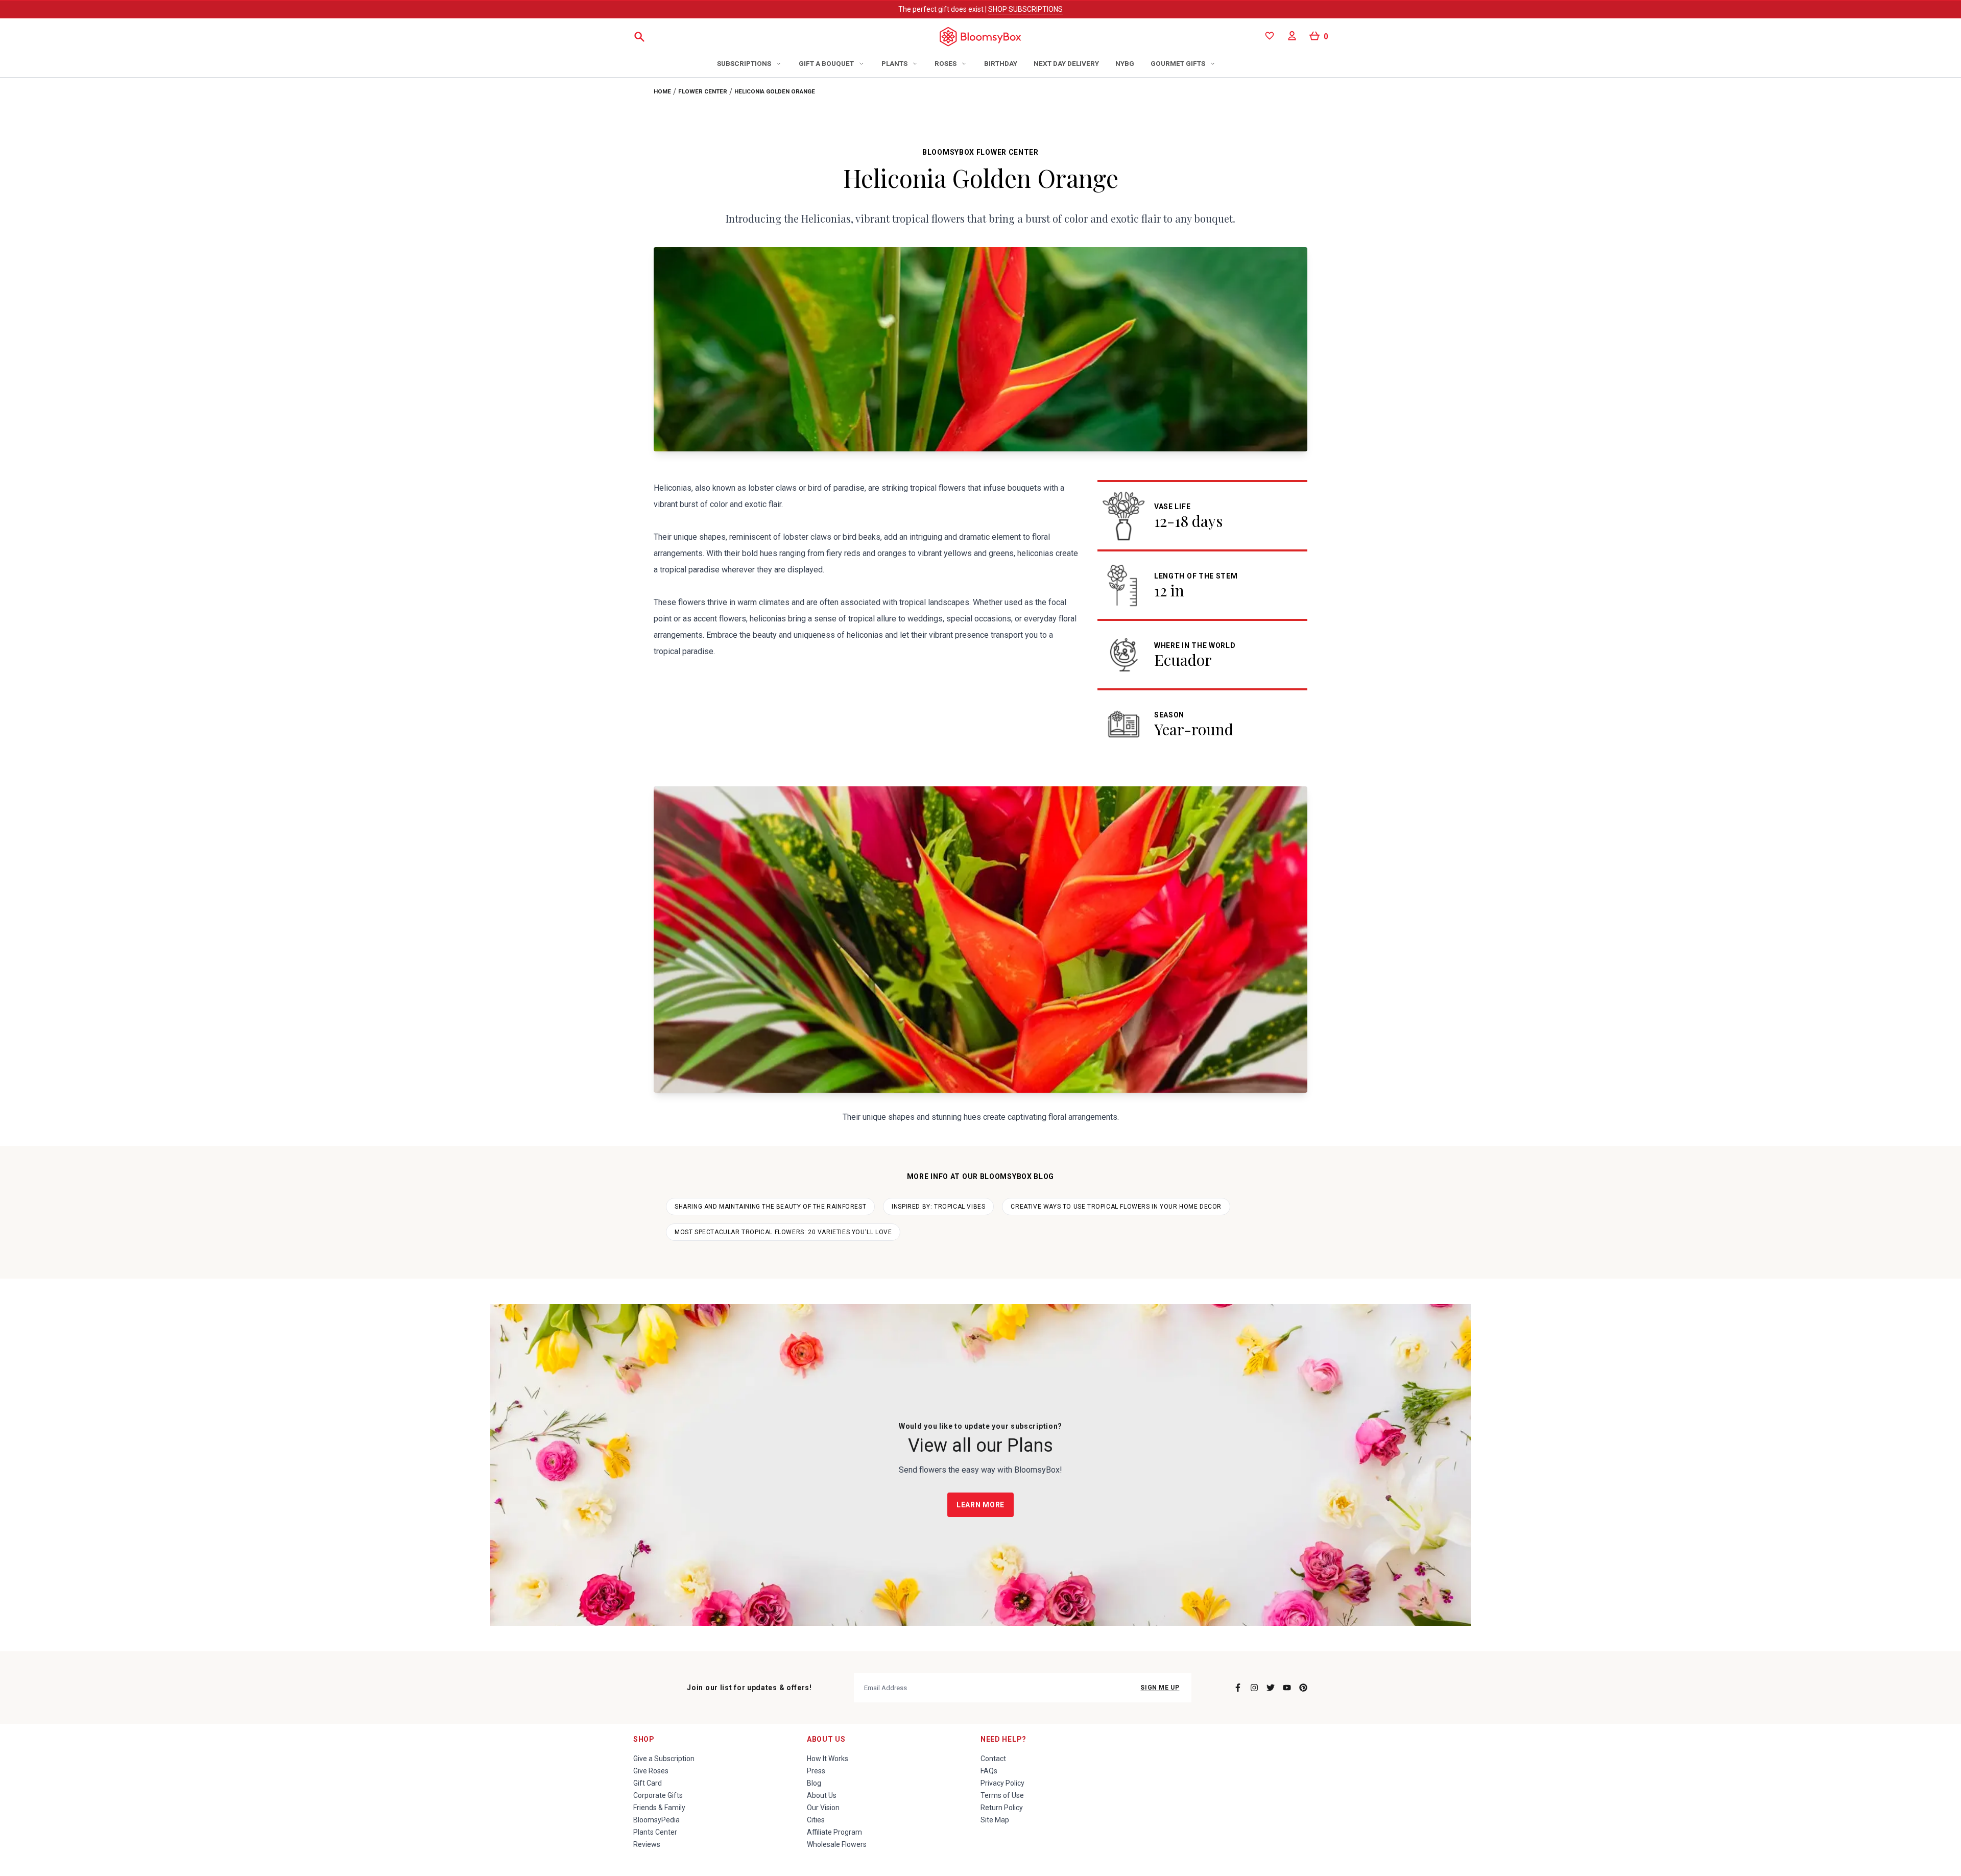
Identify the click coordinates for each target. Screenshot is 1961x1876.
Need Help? (1003, 1739)
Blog (814, 1783)
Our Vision (823, 1808)
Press (816, 1771)
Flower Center (703, 91)
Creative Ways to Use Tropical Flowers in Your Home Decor (1116, 1207)
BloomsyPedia (656, 1820)
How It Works (828, 1759)
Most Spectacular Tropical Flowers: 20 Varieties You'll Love (783, 1232)
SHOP (644, 1739)
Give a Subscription (664, 1759)
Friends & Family (659, 1808)
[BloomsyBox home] (980, 37)
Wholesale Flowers (837, 1844)
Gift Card (648, 1783)
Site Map (995, 1820)
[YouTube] (1287, 1688)
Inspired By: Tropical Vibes (938, 1207)
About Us (826, 1739)
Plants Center (655, 1832)
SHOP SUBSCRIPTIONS (1025, 9)
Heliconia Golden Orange (775, 91)
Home (662, 91)
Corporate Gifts (658, 1795)
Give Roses (651, 1771)
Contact (993, 1759)
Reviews (647, 1844)
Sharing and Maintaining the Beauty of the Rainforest (770, 1207)
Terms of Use (1002, 1795)
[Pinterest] (1303, 1688)
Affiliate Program (834, 1832)
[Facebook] (1238, 1688)
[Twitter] (1271, 1688)
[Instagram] (1254, 1688)
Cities (816, 1820)
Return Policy (1002, 1808)
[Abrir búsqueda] (639, 37)
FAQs (989, 1771)
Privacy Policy (1002, 1783)
